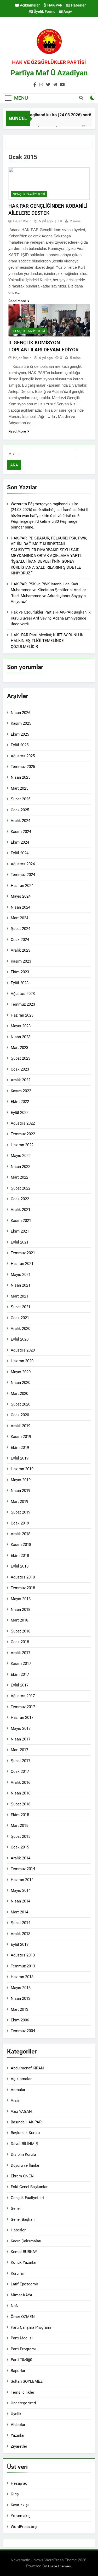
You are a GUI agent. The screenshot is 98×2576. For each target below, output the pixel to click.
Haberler (78, 5)
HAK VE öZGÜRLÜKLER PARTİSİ (49, 62)
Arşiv (67, 11)
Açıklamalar (29, 5)
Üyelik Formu (44, 11)
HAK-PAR (54, 5)
